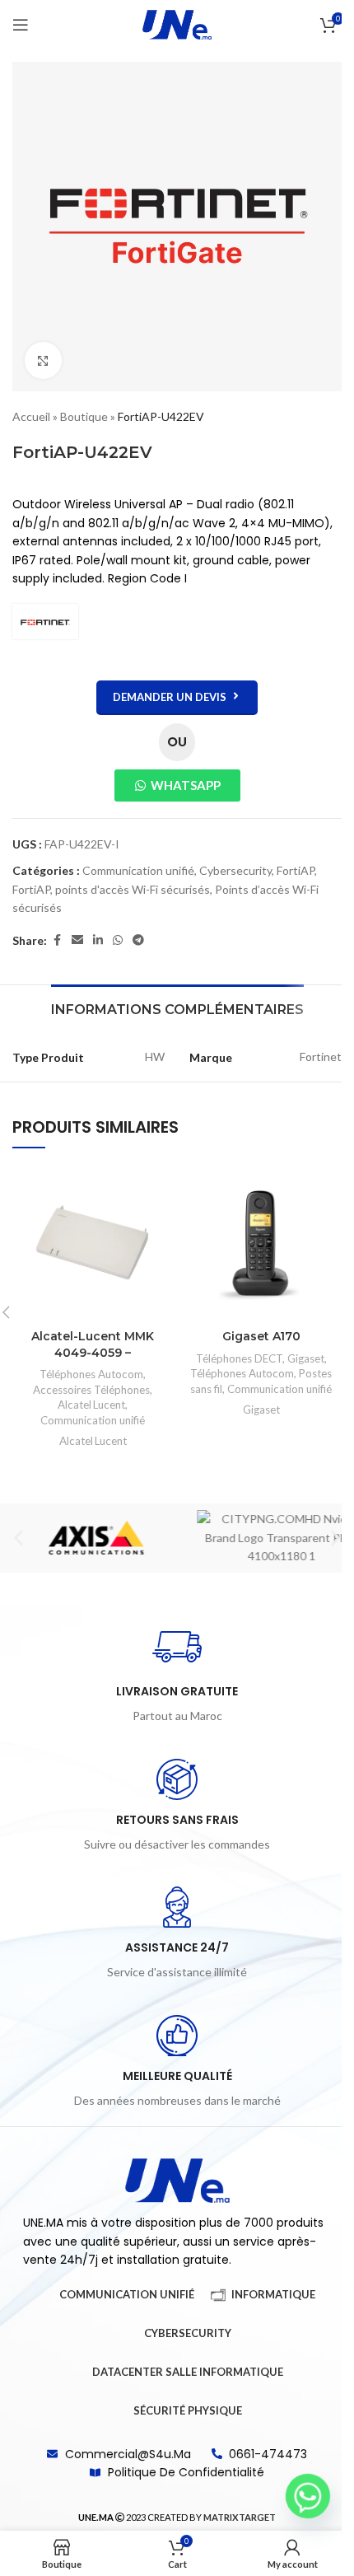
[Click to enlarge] (43, 360)
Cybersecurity (235, 870)
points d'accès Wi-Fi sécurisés (133, 889)
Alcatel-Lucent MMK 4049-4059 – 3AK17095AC (93, 1352)
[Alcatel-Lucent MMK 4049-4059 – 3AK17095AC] (93, 1243)
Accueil (31, 416)
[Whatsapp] (308, 2496)
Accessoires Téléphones (91, 1390)
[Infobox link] (177, 1674)
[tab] (177, 1007)
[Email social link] (77, 940)
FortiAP (296, 870)
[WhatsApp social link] (118, 940)
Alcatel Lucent (91, 1405)
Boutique (84, 416)
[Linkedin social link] (98, 940)
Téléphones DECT (239, 1358)
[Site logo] (177, 23)
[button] (19, 1538)
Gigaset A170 (261, 1336)
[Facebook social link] (57, 940)
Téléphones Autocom (91, 1374)
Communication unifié (138, 870)
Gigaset (306, 1358)
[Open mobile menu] (21, 25)
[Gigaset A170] (261, 1243)
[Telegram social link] (138, 940)
